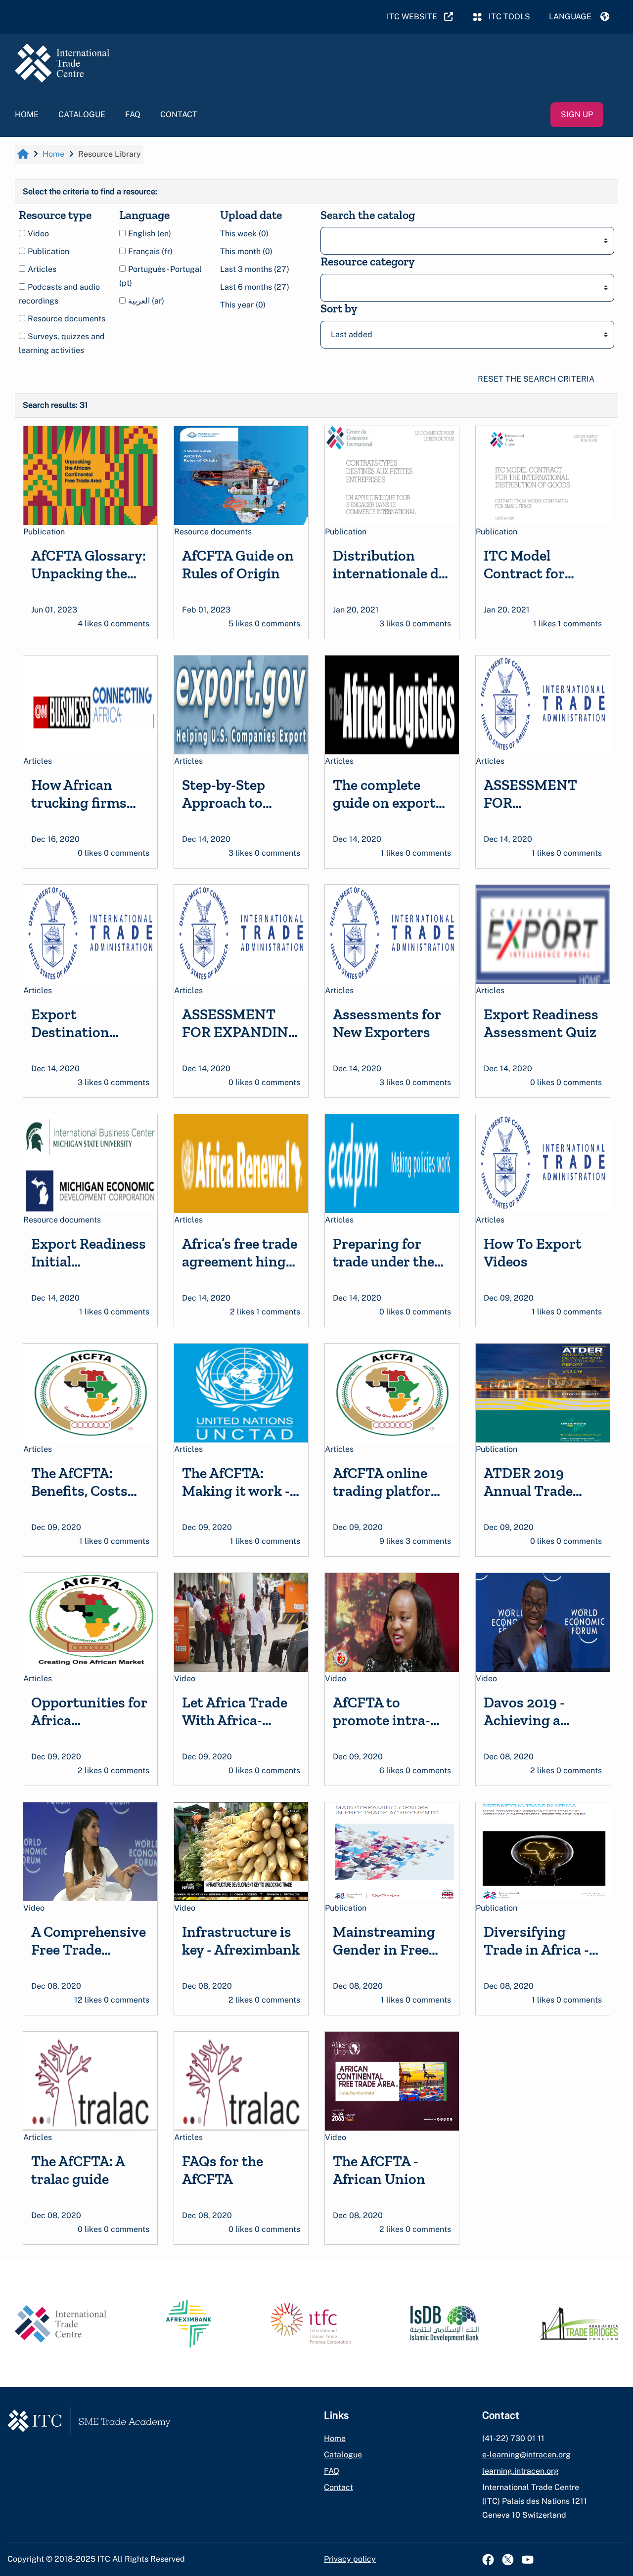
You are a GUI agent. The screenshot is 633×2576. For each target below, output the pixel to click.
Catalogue (82, 114)
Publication (47, 251)
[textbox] (334, 241)
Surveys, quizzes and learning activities (62, 343)
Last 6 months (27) (255, 287)
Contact (179, 114)
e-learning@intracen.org (526, 2455)
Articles (41, 269)
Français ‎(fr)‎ (149, 251)
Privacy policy (350, 2559)
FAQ (133, 114)
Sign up (577, 114)
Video (37, 234)
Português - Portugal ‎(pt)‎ (160, 276)
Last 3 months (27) (255, 269)
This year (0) (243, 305)
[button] (579, 17)
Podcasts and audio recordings (59, 294)
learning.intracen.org (520, 2471)
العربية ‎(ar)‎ (145, 301)
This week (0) (244, 234)
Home (27, 114)
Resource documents (66, 319)
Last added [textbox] (352, 334)
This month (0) (246, 251)
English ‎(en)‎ (149, 234)
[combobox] (467, 241)
